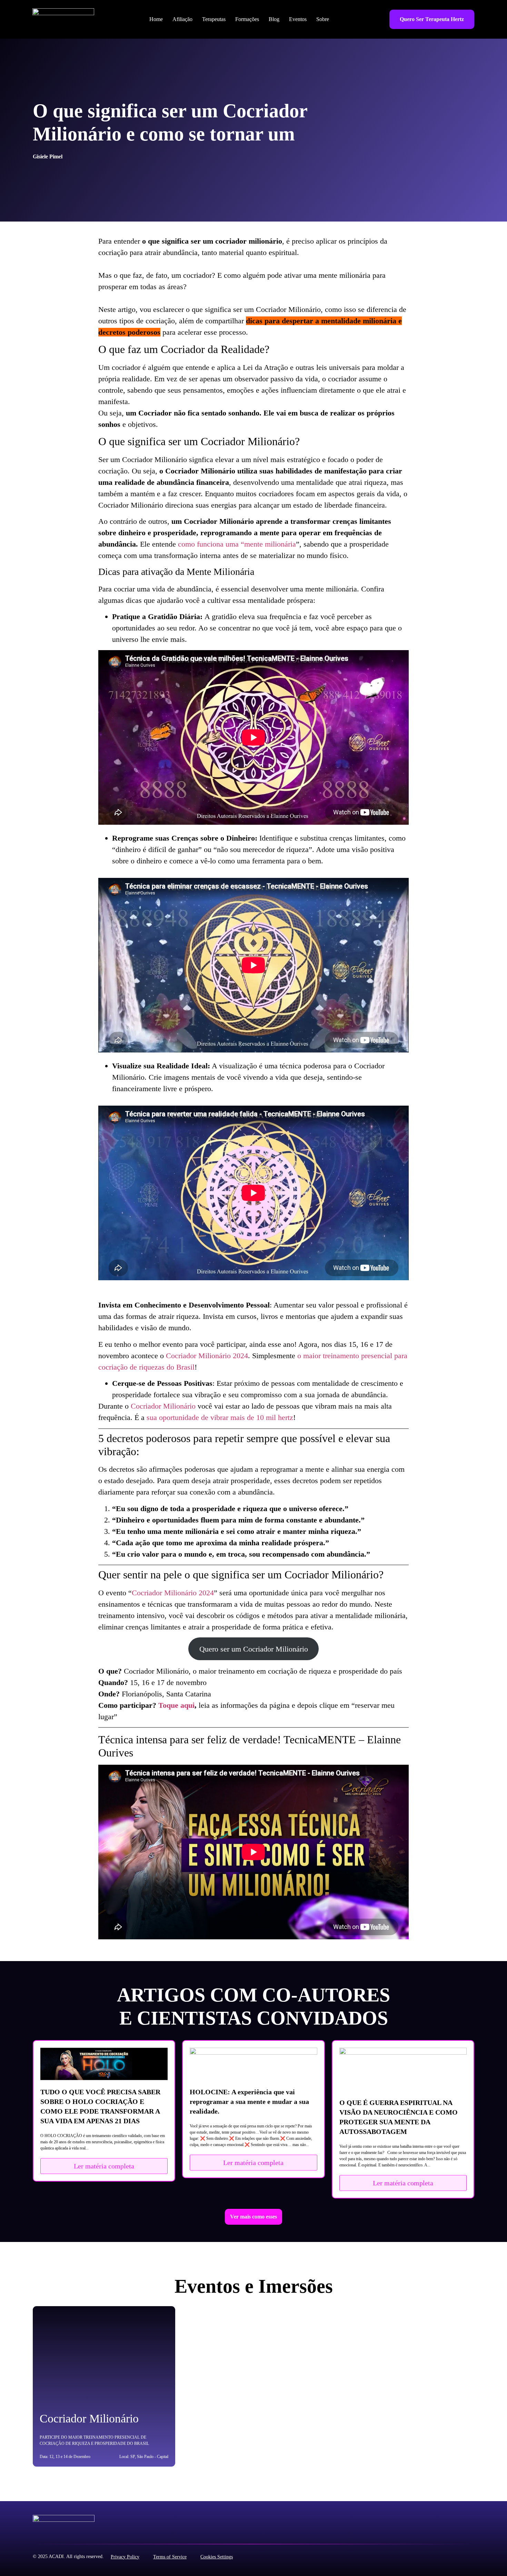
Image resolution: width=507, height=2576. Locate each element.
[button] (254, 2217)
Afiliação (182, 19)
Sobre (323, 19)
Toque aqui (176, 1705)
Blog (274, 19)
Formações (247, 19)
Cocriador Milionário (163, 1406)
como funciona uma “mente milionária (237, 544)
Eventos (298, 19)
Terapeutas (214, 19)
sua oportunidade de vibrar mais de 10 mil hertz (220, 1417)
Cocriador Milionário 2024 (207, 1356)
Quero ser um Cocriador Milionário (254, 1649)
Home (156, 19)
